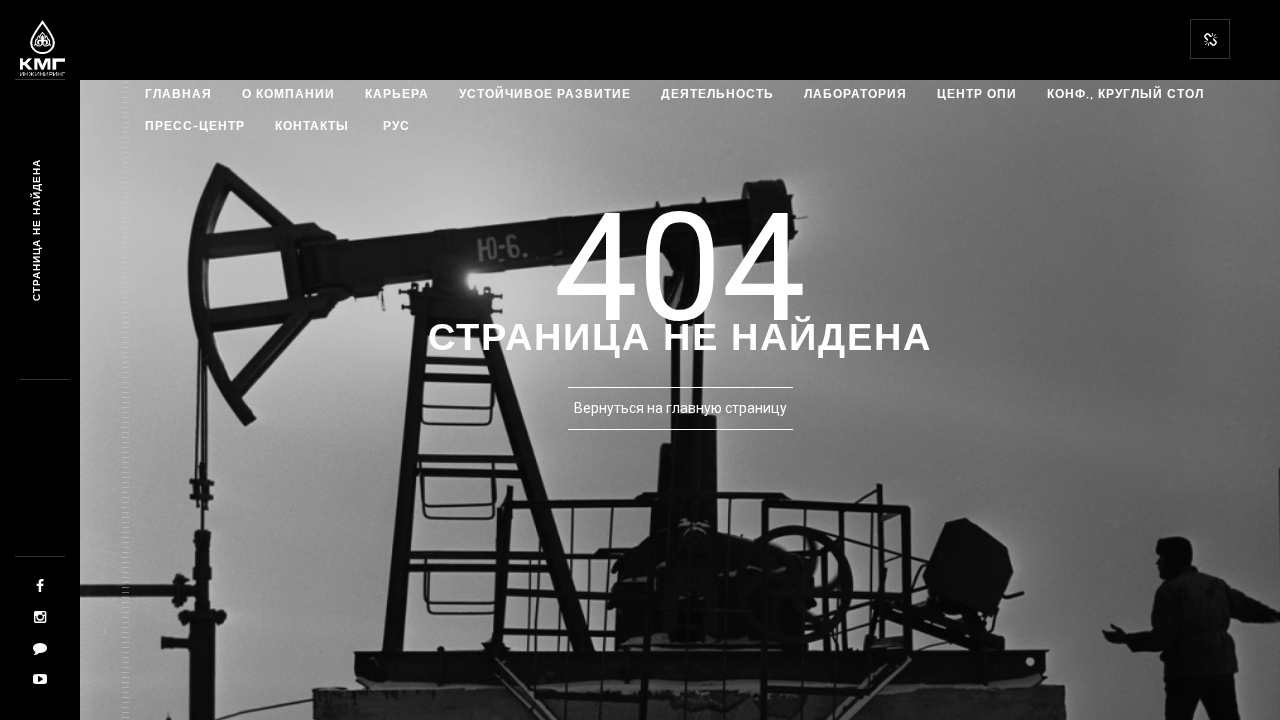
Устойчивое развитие (545, 93)
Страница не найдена (36, 230)
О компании (288, 93)
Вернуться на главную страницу (680, 408)
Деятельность (717, 93)
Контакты (312, 125)
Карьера (397, 93)
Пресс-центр (195, 125)
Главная (178, 93)
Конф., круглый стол (1125, 93)
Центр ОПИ (977, 93)
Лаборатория (855, 93)
